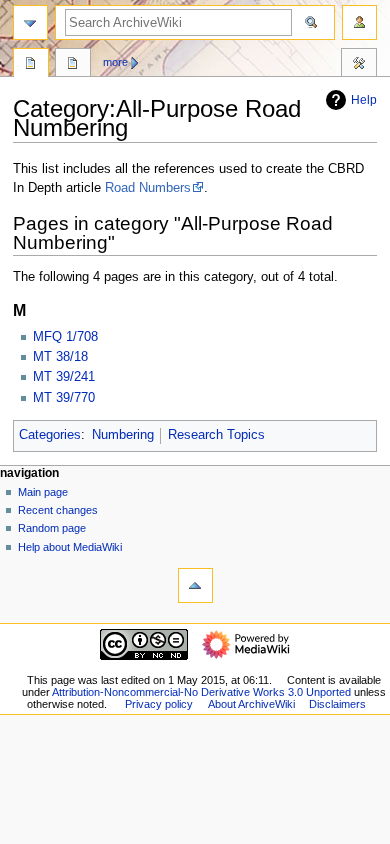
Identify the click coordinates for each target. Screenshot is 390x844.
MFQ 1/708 (65, 337)
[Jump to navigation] (30, 22)
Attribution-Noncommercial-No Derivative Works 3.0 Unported (201, 692)
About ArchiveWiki (251, 704)
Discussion (73, 65)
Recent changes (58, 510)
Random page (52, 528)
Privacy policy (159, 704)
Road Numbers (148, 188)
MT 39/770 (64, 398)
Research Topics (216, 435)
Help (364, 100)
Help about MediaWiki (70, 547)
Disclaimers (337, 704)
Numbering (123, 435)
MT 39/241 (64, 377)
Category (31, 65)
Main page (43, 492)
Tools (359, 65)
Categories (50, 435)
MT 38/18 (60, 357)
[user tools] (359, 22)
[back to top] (195, 585)
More (115, 62)
